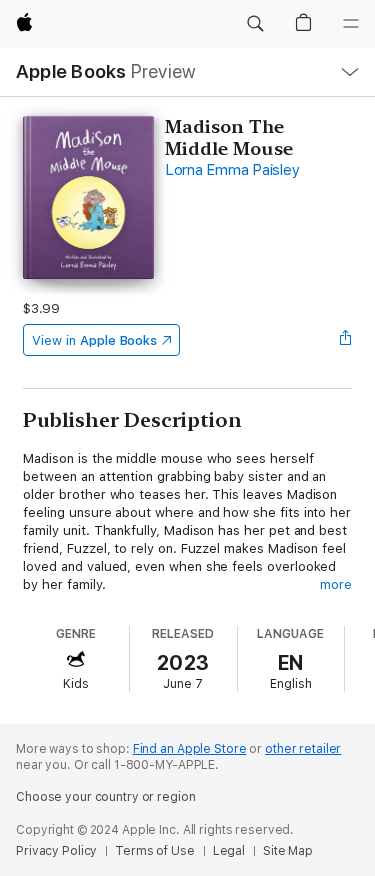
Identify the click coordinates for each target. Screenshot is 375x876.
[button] (255, 24)
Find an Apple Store (190, 749)
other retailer (303, 749)
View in (94, 340)
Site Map (288, 851)
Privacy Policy (56, 851)
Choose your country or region (106, 797)
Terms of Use (155, 851)
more (336, 584)
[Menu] (351, 24)
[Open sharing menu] (346, 340)
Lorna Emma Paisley (232, 170)
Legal (229, 851)
